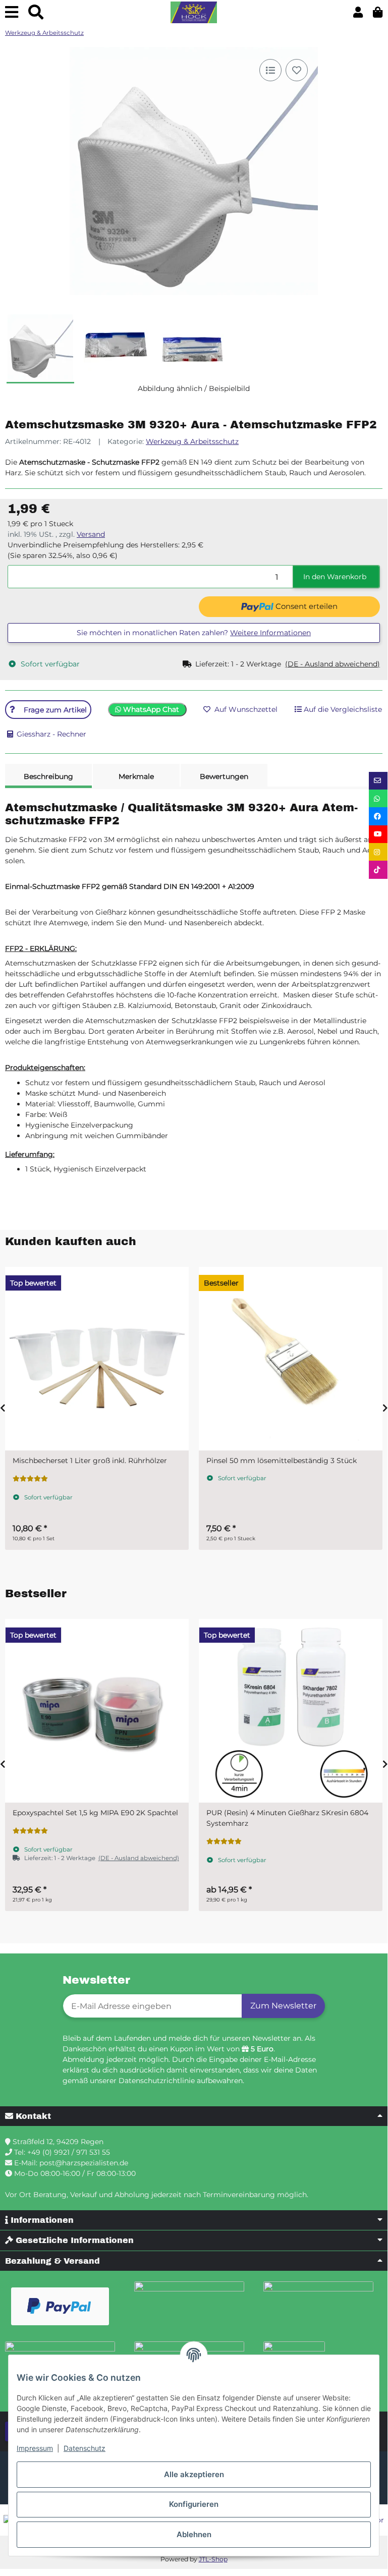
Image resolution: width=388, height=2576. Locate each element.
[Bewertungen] (30, 1479)
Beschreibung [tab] (48, 776)
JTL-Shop (213, 2559)
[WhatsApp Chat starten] (378, 798)
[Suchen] (36, 12)
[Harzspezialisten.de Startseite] (194, 13)
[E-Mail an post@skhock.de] (378, 781)
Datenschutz (85, 2448)
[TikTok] (378, 870)
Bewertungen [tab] (224, 776)
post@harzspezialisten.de (84, 2163)
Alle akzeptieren (194, 2474)
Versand (91, 534)
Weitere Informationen (270, 633)
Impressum (35, 2448)
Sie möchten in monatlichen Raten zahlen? (194, 633)
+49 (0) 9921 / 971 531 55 (69, 2152)
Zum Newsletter (283, 2006)
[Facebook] (378, 816)
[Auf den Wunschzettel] (297, 70)
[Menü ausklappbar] (12, 12)
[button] (358, 12)
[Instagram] (378, 852)
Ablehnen (194, 2534)
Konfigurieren (194, 2504)
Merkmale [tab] (136, 776)
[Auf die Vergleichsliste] (270, 70)
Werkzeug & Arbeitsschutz (192, 441)
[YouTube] (378, 834)
